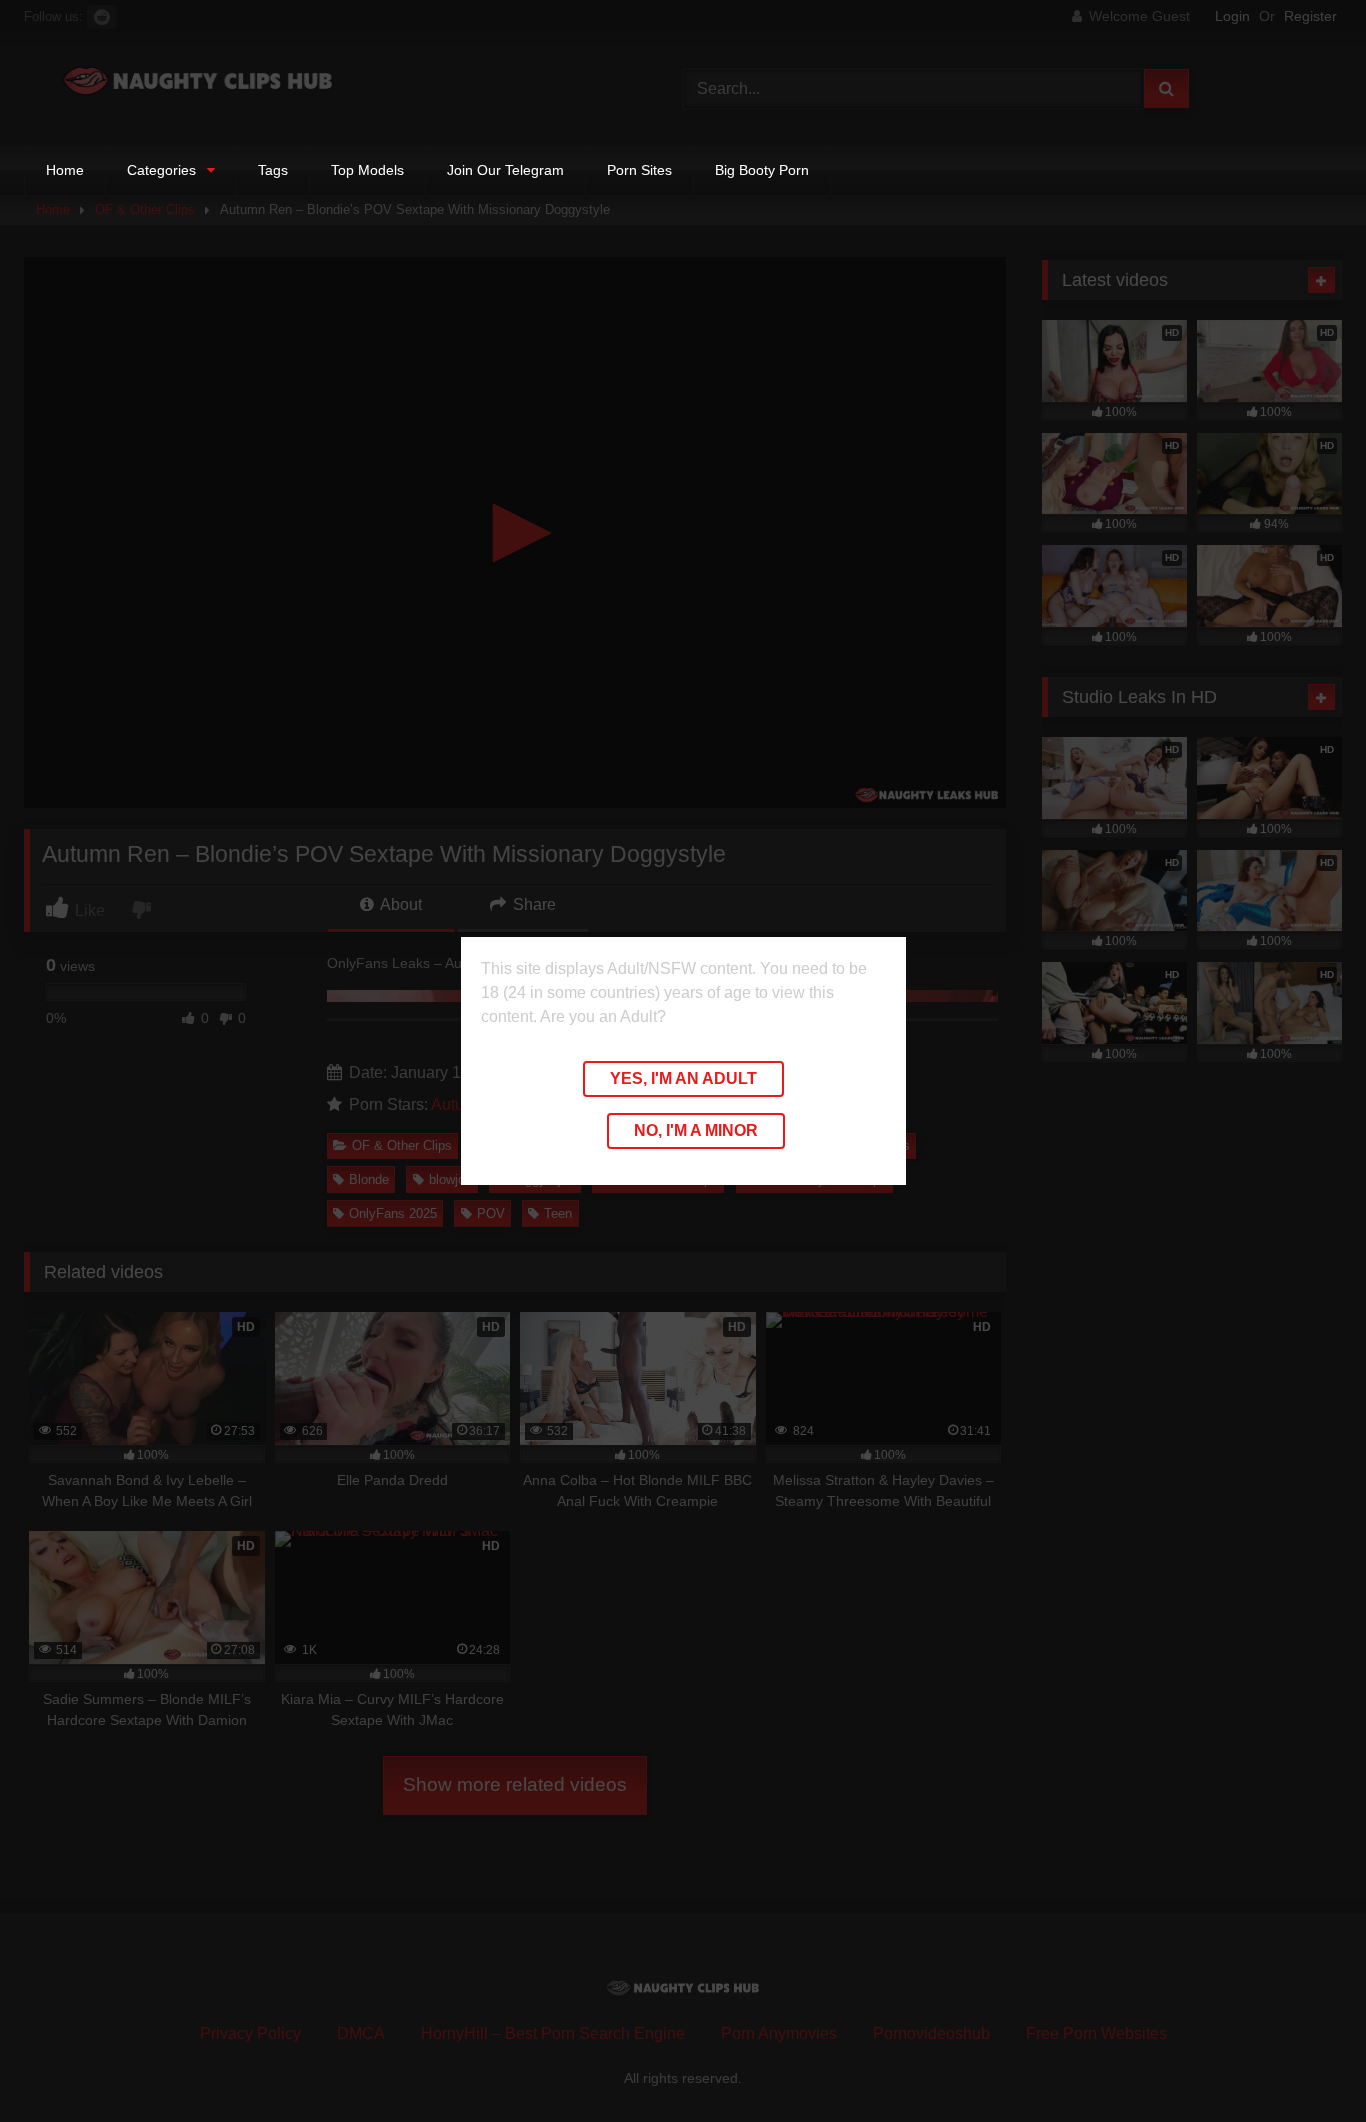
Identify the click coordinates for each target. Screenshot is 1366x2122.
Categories (161, 170)
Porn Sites (639, 170)
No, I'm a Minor (696, 1130)
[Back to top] (1304, 2062)
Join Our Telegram (505, 170)
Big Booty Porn (762, 170)
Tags (273, 170)
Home (65, 170)
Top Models (367, 170)
